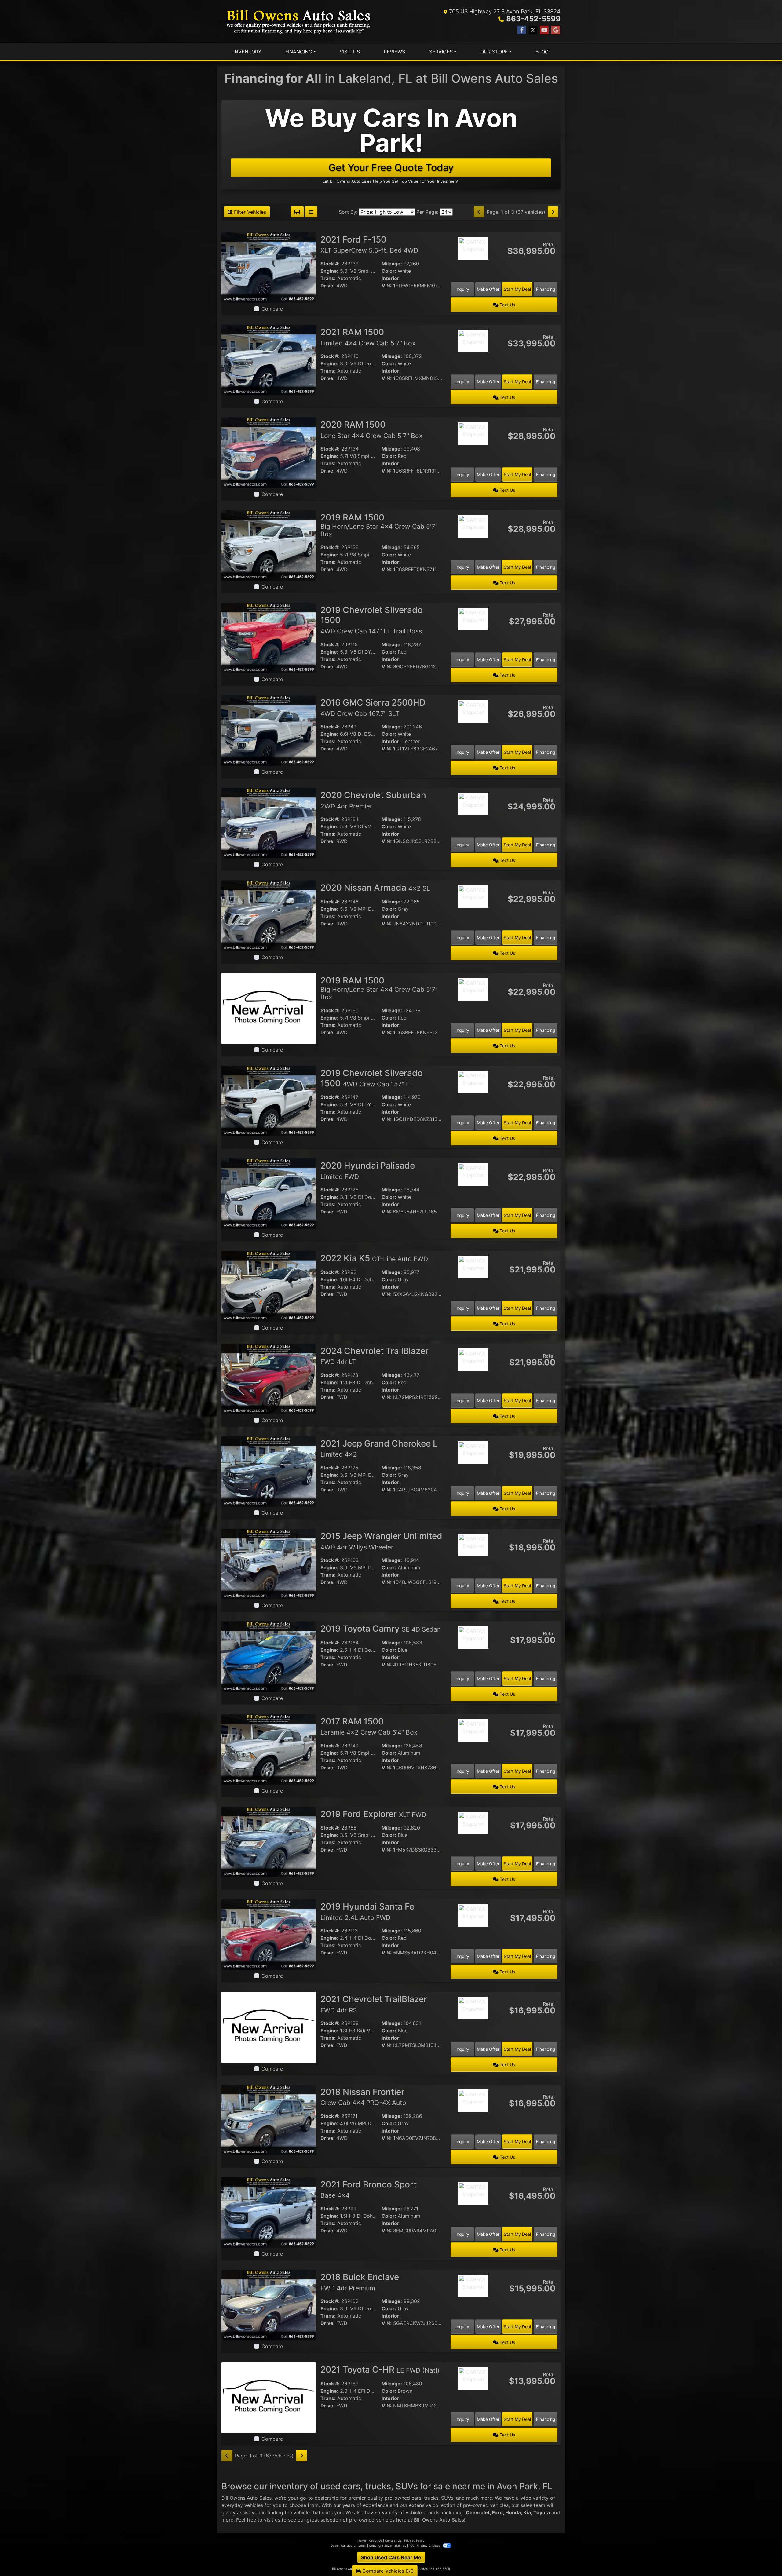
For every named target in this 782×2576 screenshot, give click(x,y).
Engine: (329, 271)
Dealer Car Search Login (348, 2545)
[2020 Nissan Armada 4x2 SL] (269, 915)
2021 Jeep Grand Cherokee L (379, 1448)
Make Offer (488, 289)
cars (416, 2498)
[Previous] (479, 212)
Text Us (507, 305)
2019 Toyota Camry (381, 1629)
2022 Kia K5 (374, 1258)
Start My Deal (517, 289)
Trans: (328, 278)
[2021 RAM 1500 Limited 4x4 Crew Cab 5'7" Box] (269, 359)
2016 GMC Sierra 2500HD (373, 707)
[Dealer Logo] (299, 21)
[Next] (553, 212)
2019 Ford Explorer (373, 1814)
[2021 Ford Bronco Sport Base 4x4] (269, 2212)
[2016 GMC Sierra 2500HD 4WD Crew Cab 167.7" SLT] (269, 730)
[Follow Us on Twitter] (533, 30)
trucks (431, 2498)
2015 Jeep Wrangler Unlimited (381, 1541)
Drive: (328, 286)
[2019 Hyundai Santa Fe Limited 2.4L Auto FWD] (269, 1934)
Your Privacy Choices (425, 2545)
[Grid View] (297, 212)
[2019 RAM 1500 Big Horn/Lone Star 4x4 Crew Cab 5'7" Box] (269, 545)
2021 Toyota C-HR (380, 2370)
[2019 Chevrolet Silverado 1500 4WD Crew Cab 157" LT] (269, 1100)
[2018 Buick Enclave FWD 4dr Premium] (269, 2304)
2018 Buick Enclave (360, 2282)
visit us (272, 2520)
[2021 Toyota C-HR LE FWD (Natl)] (269, 2397)
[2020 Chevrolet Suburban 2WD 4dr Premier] (269, 823)
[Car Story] (473, 265)
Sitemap (400, 2545)
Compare (272, 309)
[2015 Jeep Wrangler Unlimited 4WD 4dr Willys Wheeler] (269, 1563)
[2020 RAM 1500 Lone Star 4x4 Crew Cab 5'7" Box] (269, 452)
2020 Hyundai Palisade (368, 1170)
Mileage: (392, 264)
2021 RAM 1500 (368, 337)
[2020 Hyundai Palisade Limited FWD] (269, 1193)
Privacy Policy (414, 2541)
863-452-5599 (533, 19)
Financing (546, 289)
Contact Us (393, 2541)
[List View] (311, 212)
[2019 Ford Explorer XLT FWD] (269, 1841)
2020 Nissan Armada (375, 888)
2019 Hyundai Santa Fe (367, 1911)
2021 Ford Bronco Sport (369, 2189)
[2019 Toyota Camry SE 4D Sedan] (269, 1656)
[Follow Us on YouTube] (544, 30)
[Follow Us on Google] (556, 30)
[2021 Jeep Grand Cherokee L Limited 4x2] (269, 1471)
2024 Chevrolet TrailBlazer (375, 1356)
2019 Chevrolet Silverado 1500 (372, 1078)
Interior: (391, 278)
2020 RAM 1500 (371, 429)
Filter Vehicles (249, 212)
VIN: (387, 286)
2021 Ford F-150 (369, 244)
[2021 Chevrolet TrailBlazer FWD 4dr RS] (269, 2027)
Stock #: (330, 264)
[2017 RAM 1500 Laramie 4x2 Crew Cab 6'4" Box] (269, 1749)
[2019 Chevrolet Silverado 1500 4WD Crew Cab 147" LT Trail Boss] (269, 637)
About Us (375, 2541)
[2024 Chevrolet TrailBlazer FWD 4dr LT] (269, 1378)
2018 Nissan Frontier (363, 2097)
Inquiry (462, 289)
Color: (389, 271)
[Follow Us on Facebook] (522, 30)
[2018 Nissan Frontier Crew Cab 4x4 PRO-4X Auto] (269, 2119)
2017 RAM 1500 (369, 1726)
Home (362, 2541)
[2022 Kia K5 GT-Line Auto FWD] (269, 1286)
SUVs (447, 2498)
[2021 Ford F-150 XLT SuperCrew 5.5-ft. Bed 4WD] (269, 267)
